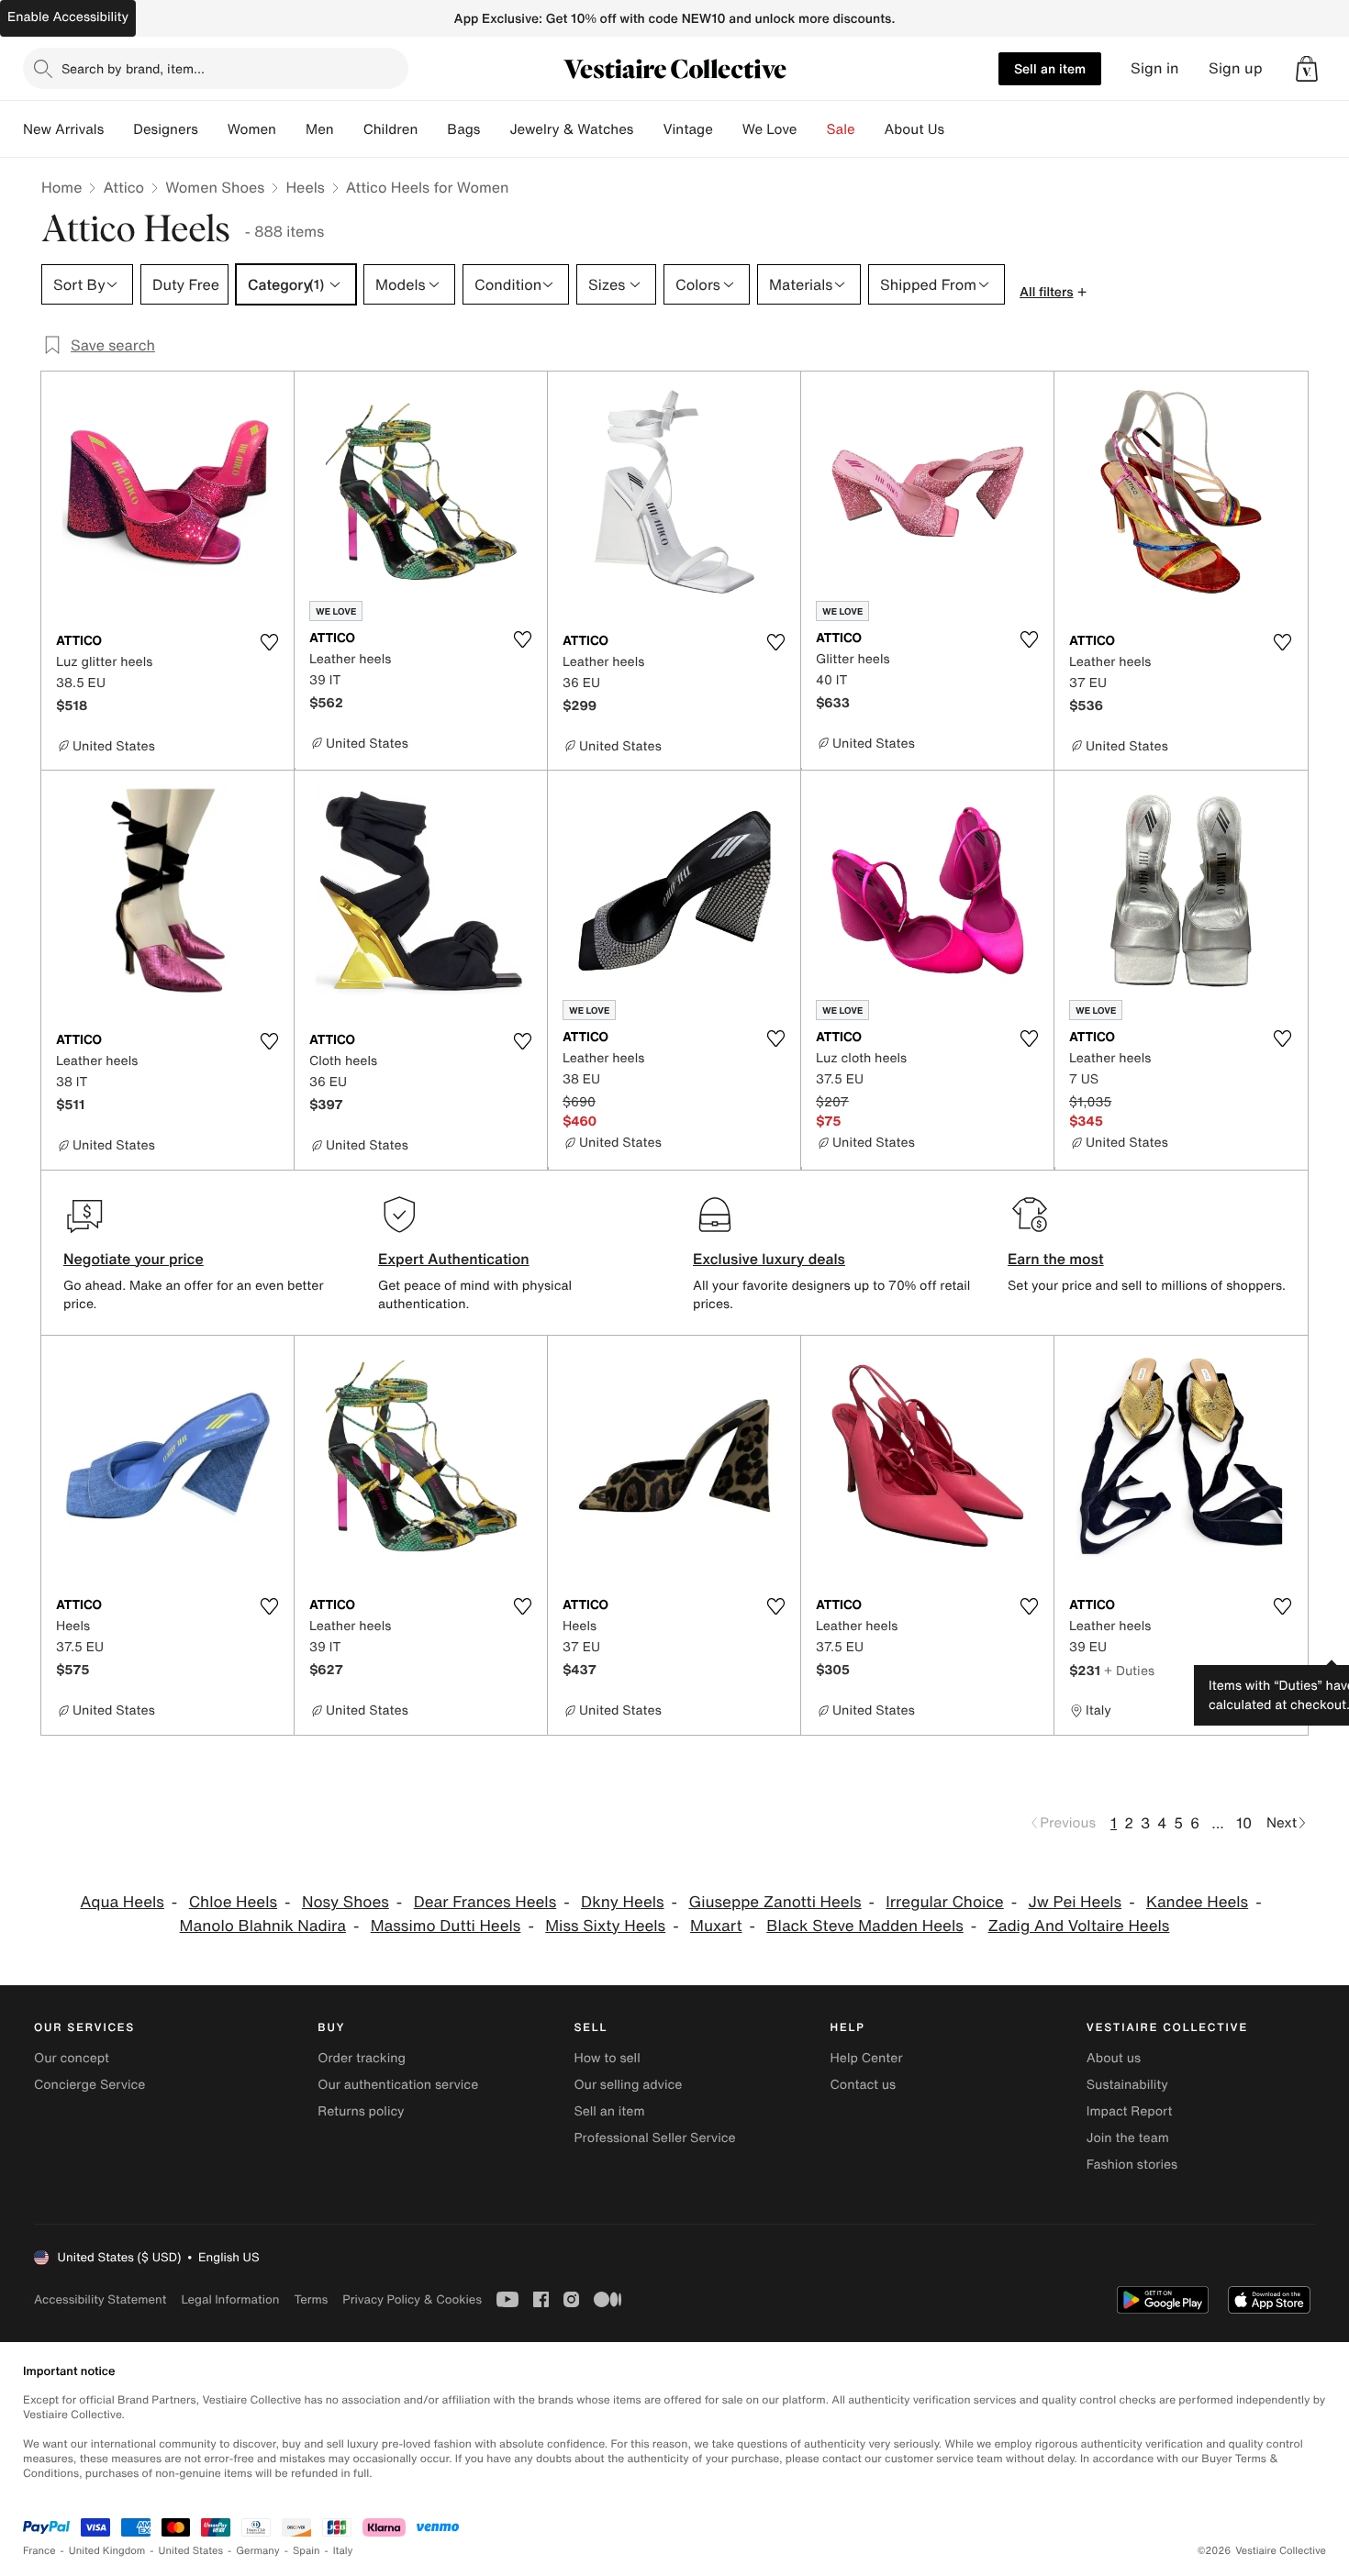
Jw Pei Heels (1076, 1902)
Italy (343, 2551)
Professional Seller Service (654, 2138)
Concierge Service (89, 2085)
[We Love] (812, 129)
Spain (307, 2551)
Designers (166, 129)
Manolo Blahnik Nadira (263, 1926)
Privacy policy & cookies (412, 2299)
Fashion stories (1132, 2165)
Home (61, 187)
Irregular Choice (944, 1902)
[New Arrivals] (118, 129)
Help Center (867, 2058)
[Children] (432, 129)
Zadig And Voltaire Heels (1079, 1926)
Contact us (864, 2085)
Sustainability (1127, 2085)
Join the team (1128, 2138)
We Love (770, 129)
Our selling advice (628, 2085)
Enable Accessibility (68, 17)
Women (252, 129)
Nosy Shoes (346, 1902)
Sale (841, 129)
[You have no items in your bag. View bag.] (1307, 69)
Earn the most (1056, 1259)
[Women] (291, 129)
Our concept (72, 2058)
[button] (1307, 69)
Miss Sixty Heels (605, 1926)
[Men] (349, 129)
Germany (258, 2551)
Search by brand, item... (133, 68)
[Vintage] (728, 129)
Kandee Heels (1197, 1902)
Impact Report (1130, 2111)
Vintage (687, 129)
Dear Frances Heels (485, 1902)
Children (391, 129)
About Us (914, 129)
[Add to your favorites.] (269, 642)
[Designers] (213, 129)
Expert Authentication (454, 1259)
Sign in (1155, 68)
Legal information (230, 2299)
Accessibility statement (100, 2299)
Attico (123, 187)
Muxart (716, 1926)
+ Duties (1129, 1670)
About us (1114, 2058)
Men (320, 129)
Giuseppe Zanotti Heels (775, 1902)
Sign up (1236, 68)
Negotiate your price (134, 1259)
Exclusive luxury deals (769, 1259)
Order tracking (362, 2058)
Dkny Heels (623, 1902)
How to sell (607, 2058)
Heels (305, 187)
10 (1244, 1823)
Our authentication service (398, 2085)
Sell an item (1050, 68)
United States (191, 2551)
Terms (311, 2299)
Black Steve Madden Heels (864, 1926)
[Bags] (495, 129)
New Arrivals (63, 129)
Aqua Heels (122, 1902)
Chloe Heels (233, 1902)
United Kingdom (107, 2551)
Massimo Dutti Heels (446, 1926)
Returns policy (361, 2111)
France (39, 2551)
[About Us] (959, 129)
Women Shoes (215, 187)
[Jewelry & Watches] (648, 129)
